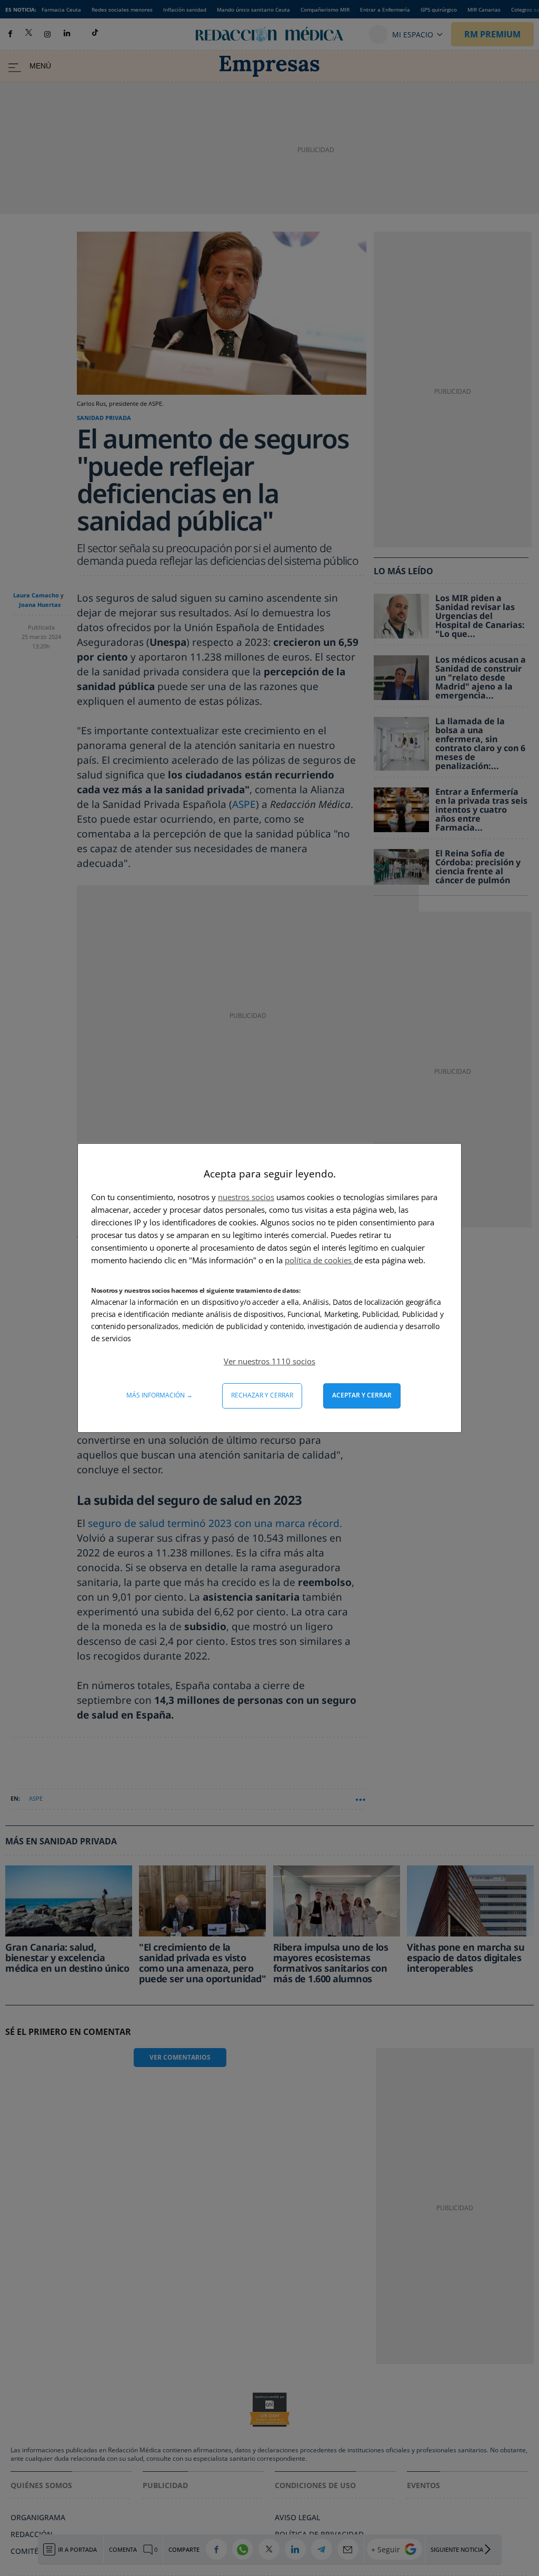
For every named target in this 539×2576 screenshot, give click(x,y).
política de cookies (319, 1260)
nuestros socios (246, 1197)
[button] (269, 1361)
